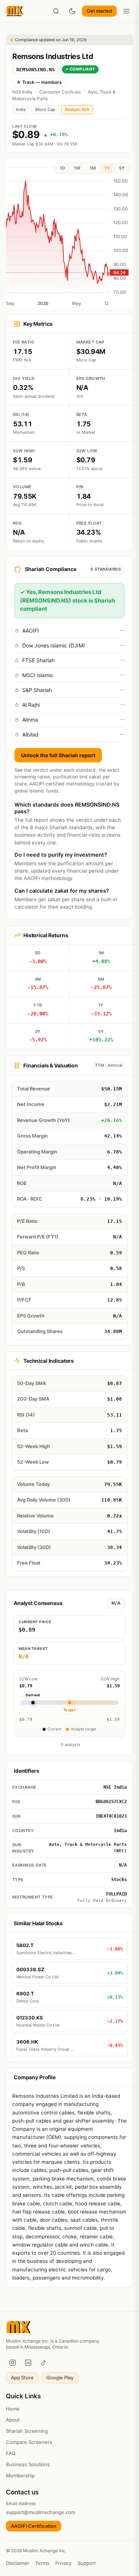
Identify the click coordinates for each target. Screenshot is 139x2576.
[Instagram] (13, 2363)
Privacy (63, 2563)
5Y (122, 168)
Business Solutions (28, 2464)
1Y (107, 168)
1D (62, 168)
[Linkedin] (28, 2363)
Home (13, 2409)
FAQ (11, 2453)
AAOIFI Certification (34, 2526)
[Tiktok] (44, 2363)
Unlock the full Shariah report (58, 755)
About (13, 2420)
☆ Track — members (39, 82)
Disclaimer (18, 2563)
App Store (22, 2378)
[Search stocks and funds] (56, 11)
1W (77, 168)
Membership (20, 2475)
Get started (99, 11)
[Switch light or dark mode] (72, 11)
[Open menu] (126, 11)
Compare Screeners (29, 2442)
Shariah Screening (27, 2431)
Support (87, 2563)
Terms (42, 2563)
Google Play (60, 2378)
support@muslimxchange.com (41, 2512)
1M (93, 168)
